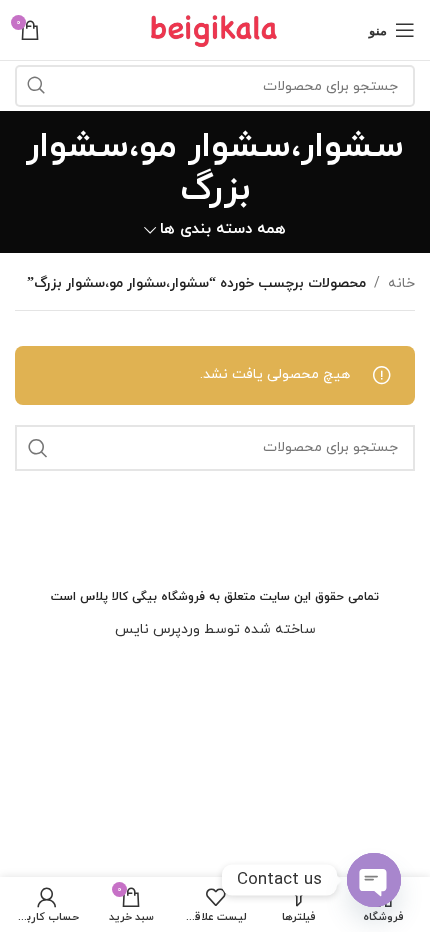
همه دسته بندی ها (223, 229)
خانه (401, 283)
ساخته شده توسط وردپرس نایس (215, 629)
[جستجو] (36, 86)
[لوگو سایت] (215, 28)
